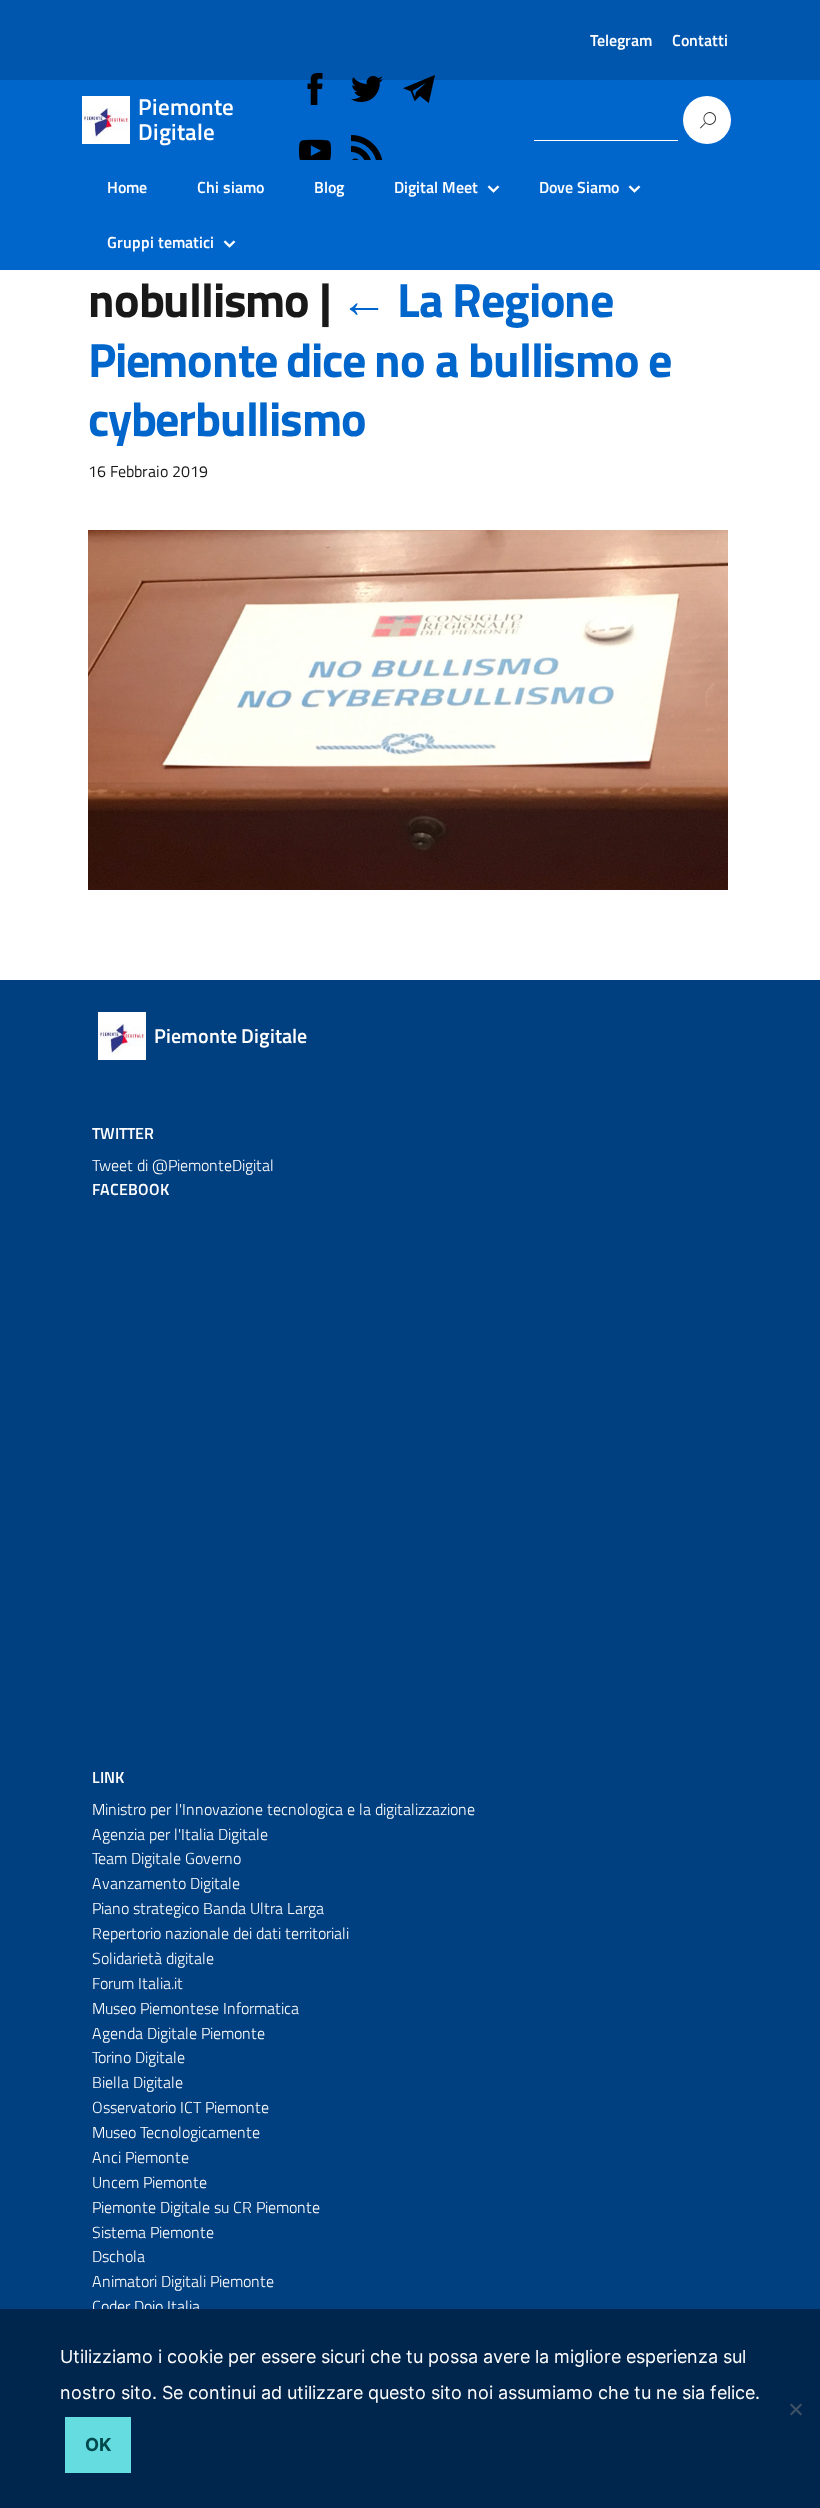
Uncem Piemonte (149, 2182)
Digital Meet (436, 187)
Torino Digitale (138, 2057)
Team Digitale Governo (166, 1858)
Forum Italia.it (137, 1983)
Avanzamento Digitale (166, 1883)
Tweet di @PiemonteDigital (183, 1165)
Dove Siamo (579, 187)
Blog (329, 187)
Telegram (621, 40)
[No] (795, 2409)
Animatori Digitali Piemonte (183, 2281)
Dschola (118, 2256)
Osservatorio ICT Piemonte (180, 2107)
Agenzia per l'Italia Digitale (180, 1834)
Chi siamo (230, 187)
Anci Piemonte (140, 2157)
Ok (98, 2444)
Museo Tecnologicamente (176, 2132)
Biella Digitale (137, 2082)
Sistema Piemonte (153, 2232)
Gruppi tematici (160, 242)
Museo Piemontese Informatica (195, 2008)
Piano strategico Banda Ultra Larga (208, 1908)
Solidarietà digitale (153, 1958)
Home (127, 187)
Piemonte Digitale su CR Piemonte (206, 2207)
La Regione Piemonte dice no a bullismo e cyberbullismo (379, 359)
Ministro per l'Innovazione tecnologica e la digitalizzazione (283, 1809)
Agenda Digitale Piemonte (178, 2033)
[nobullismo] (408, 723)
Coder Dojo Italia (146, 2306)
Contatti (700, 40)
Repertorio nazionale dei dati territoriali (220, 1933)
